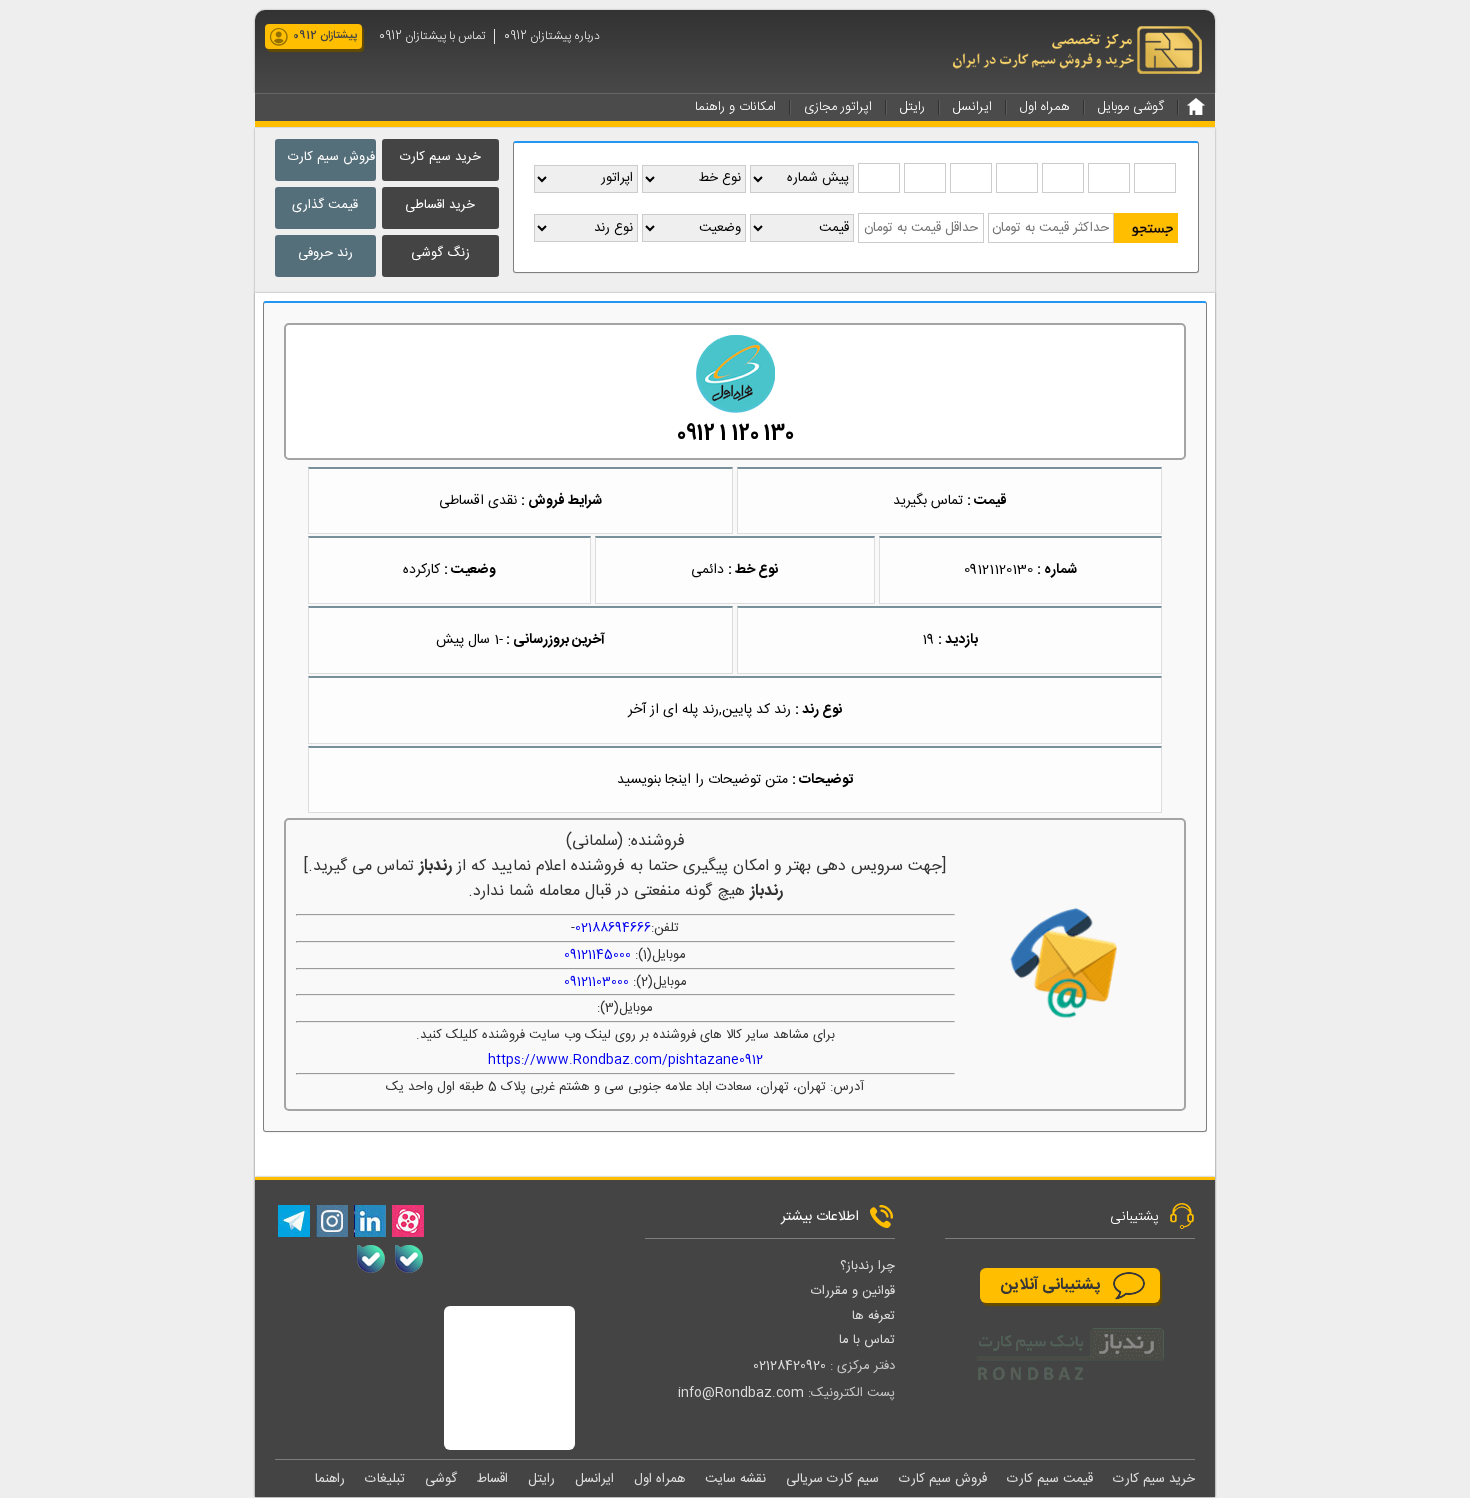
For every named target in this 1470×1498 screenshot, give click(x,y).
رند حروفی (325, 253)
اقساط (492, 1479)
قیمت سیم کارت (1050, 1479)
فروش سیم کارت (331, 157)
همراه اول (659, 1479)
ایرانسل (594, 1479)
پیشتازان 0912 (325, 36)
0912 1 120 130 (735, 434)
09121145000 (597, 955)
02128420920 (789, 1366)
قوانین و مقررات (853, 1291)
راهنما (330, 1479)
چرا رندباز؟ (867, 1266)
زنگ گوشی (440, 253)
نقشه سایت (735, 1479)
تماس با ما (867, 1340)
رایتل (541, 1479)
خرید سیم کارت (440, 157)
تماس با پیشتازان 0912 (432, 36)
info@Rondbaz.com (741, 1393)
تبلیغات (385, 1479)
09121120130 (998, 570)
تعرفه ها (873, 1316)
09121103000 (596, 982)
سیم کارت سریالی (832, 1479)
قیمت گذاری (325, 205)
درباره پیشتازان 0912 (552, 36)
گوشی (441, 1479)
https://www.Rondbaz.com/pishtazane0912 (625, 1060)
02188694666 (613, 928)
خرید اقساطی (440, 205)
